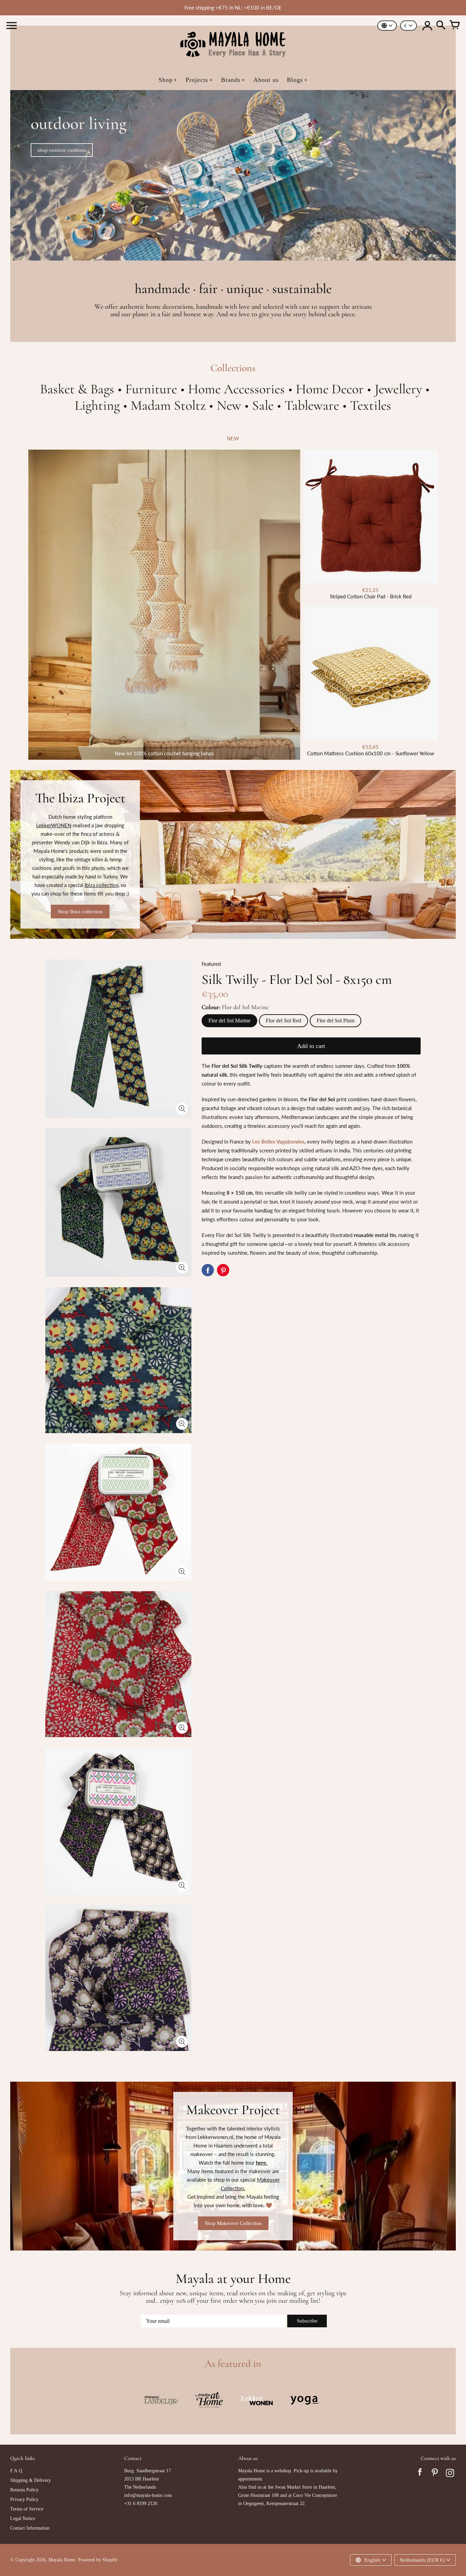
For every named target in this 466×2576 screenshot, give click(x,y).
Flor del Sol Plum (336, 1021)
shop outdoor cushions (62, 150)
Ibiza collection (101, 885)
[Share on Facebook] (208, 1270)
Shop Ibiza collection (80, 912)
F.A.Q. (17, 2471)
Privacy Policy (24, 2499)
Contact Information (30, 2528)
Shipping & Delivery (31, 2480)
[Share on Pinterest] (223, 1270)
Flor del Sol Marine (229, 1021)
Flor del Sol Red (283, 1021)
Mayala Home (62, 2560)
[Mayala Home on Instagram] (450, 2474)
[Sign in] (427, 26)
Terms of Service (27, 2509)
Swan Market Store (294, 2487)
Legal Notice (23, 2519)
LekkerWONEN (54, 825)
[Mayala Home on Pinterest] (435, 2474)
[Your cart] (454, 26)
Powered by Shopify (98, 2560)
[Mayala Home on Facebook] (420, 2474)
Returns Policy (24, 2490)
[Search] (441, 26)
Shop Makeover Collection (233, 2223)
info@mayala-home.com (148, 2495)
